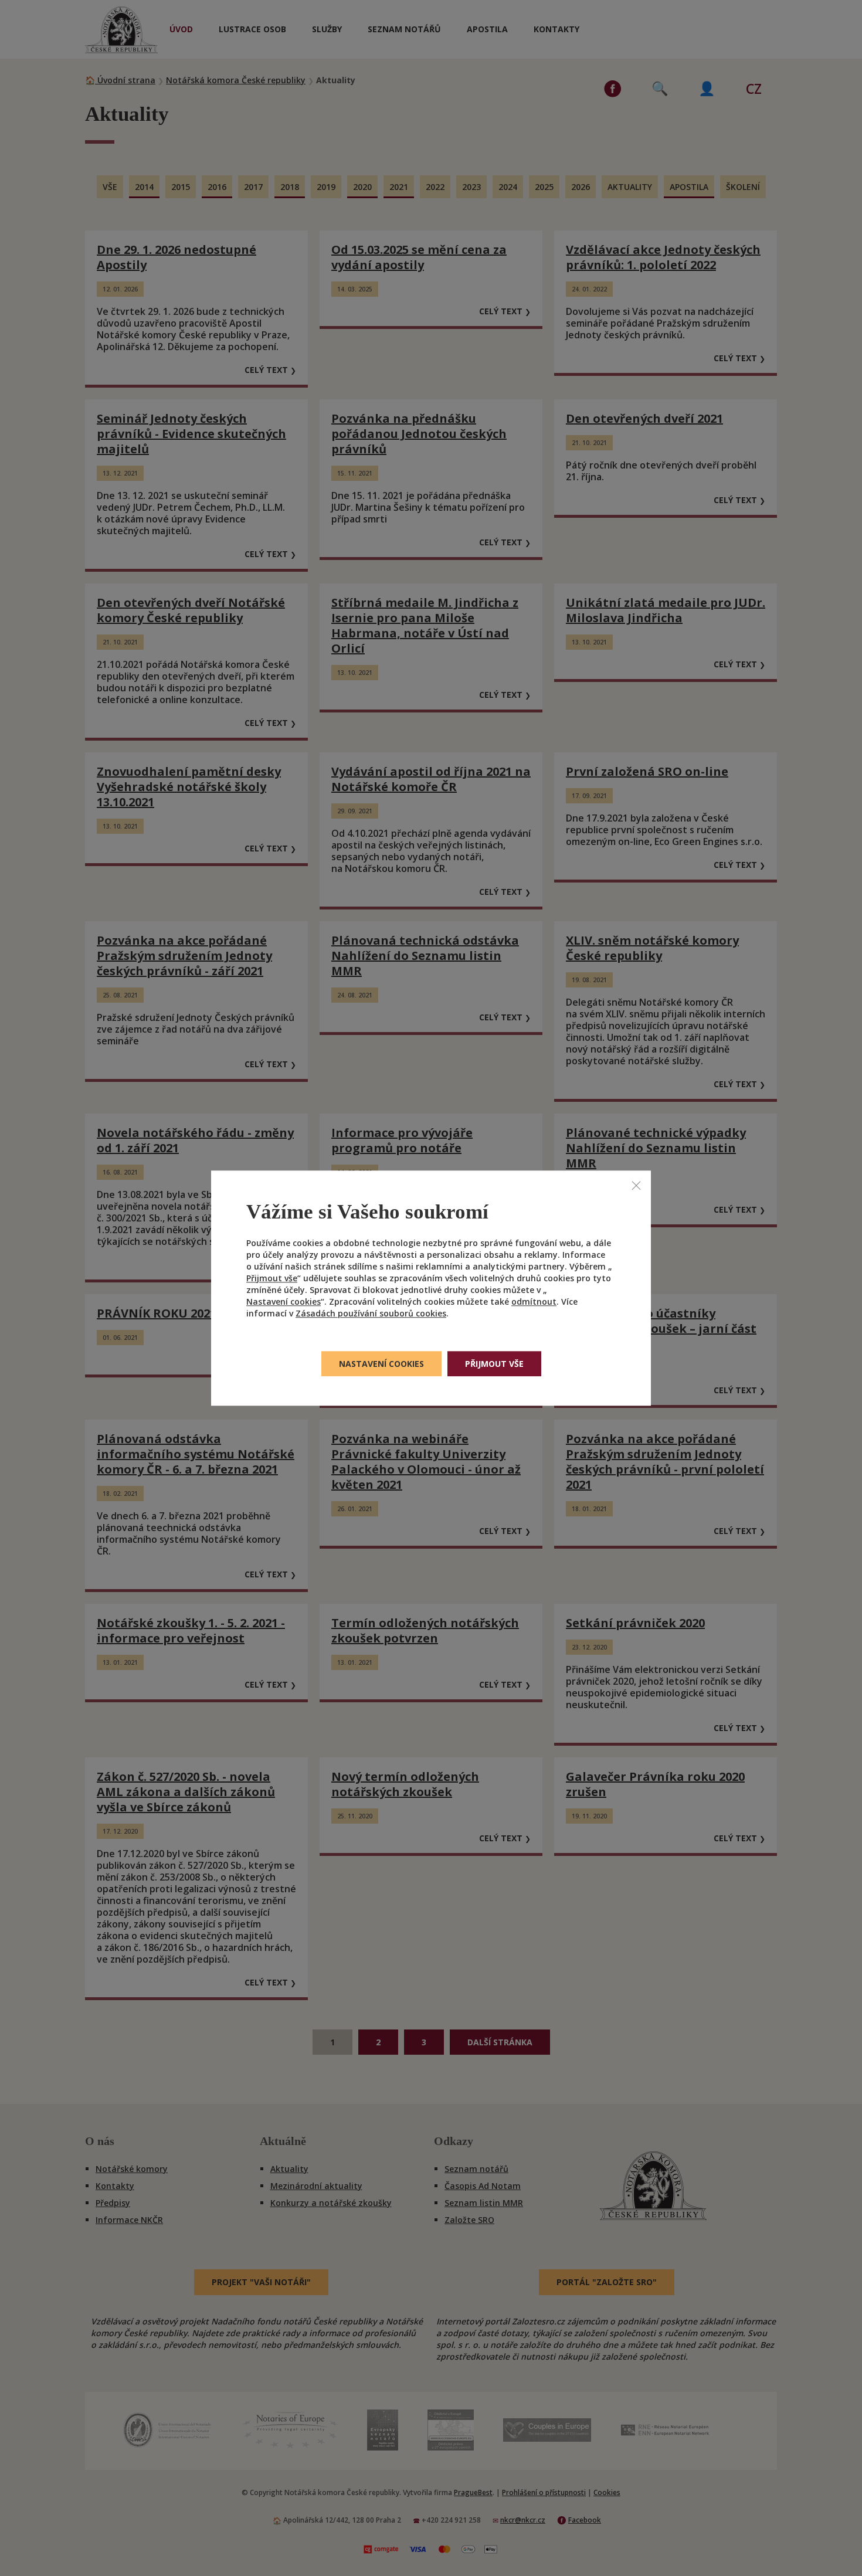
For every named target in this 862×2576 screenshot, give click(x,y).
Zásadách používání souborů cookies (371, 1313)
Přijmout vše (272, 1278)
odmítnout (534, 1301)
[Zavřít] (636, 1185)
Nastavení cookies (284, 1301)
